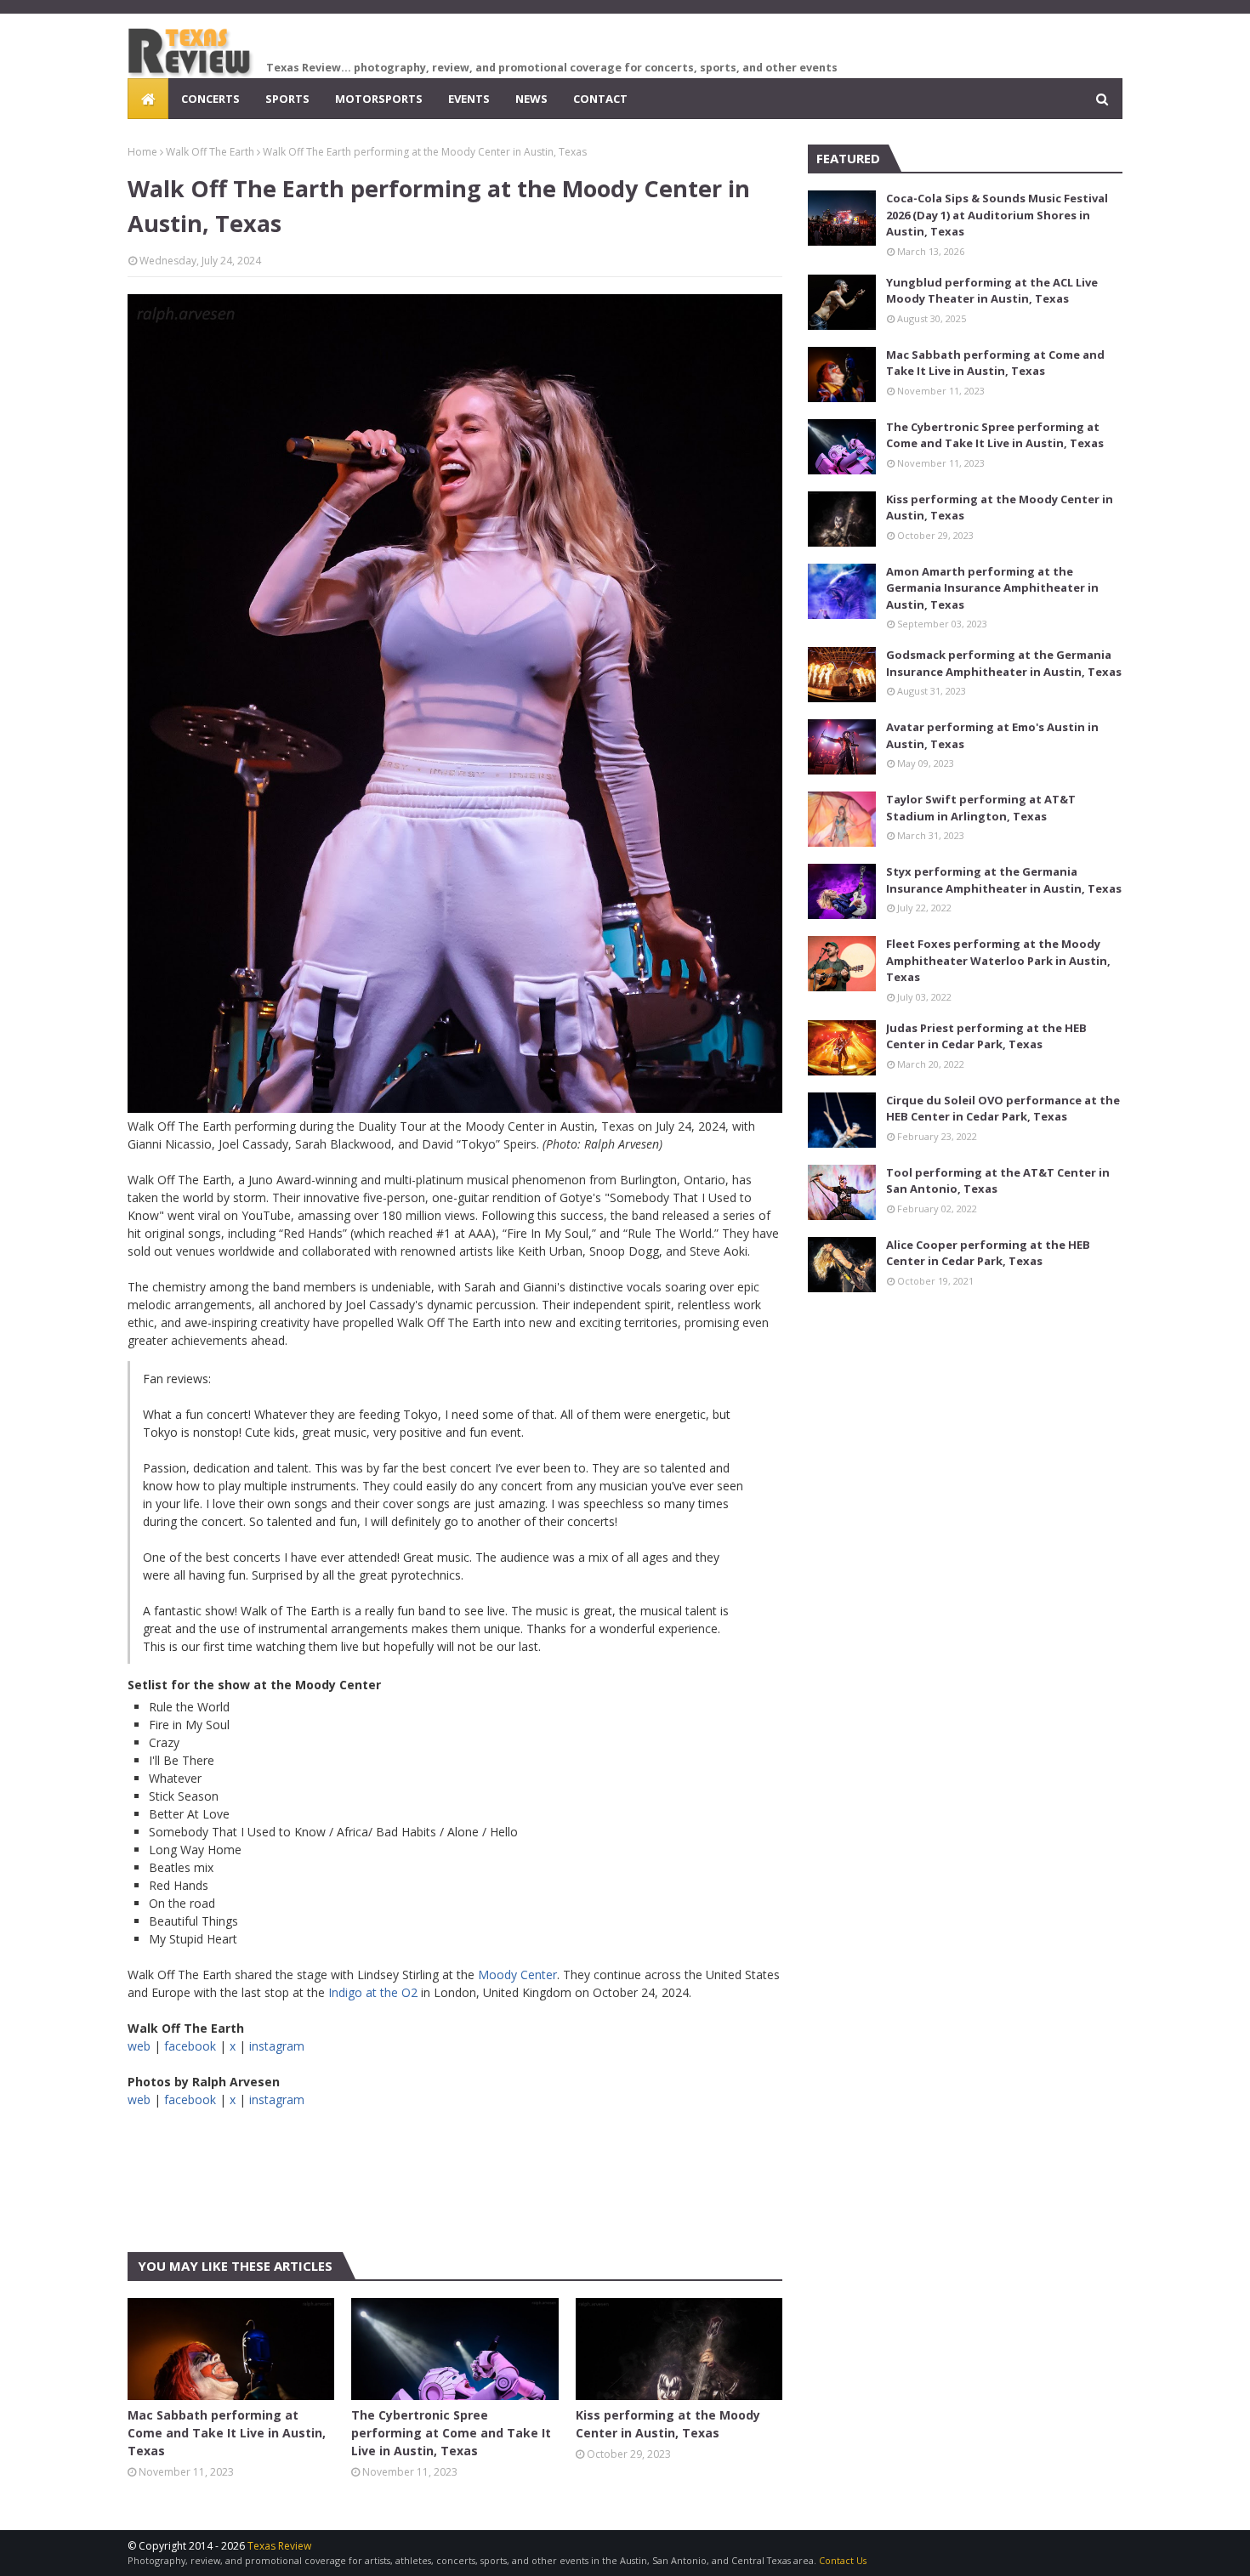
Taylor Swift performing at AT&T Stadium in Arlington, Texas (981, 808)
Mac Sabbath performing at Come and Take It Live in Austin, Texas (227, 2433)
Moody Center (517, 1975)
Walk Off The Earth (210, 152)
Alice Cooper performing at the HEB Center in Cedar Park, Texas (988, 1253)
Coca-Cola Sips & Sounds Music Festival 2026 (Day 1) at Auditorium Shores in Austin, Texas (997, 215)
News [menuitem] (531, 99)
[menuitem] (148, 99)
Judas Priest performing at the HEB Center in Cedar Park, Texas (986, 1036)
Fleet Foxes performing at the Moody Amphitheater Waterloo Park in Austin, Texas (998, 960)
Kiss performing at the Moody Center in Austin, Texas (668, 2424)
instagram (277, 2046)
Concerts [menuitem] (210, 99)
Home (142, 152)
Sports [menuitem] (287, 99)
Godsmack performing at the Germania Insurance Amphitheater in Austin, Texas (1004, 663)
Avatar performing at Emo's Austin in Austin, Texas (992, 735)
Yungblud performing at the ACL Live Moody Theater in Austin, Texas (992, 291)
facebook (190, 2046)
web (139, 2046)
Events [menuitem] (469, 99)
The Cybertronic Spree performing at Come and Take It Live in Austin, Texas (451, 2433)
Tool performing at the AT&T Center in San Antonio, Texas (998, 1181)
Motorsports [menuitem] (379, 99)
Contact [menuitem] (600, 99)
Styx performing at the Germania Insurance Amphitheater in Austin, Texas (1004, 880)
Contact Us (843, 2560)
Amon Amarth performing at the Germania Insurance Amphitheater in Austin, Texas (992, 588)
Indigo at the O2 (373, 1992)
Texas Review (279, 2546)
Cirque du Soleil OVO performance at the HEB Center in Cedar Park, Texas (1003, 1109)
